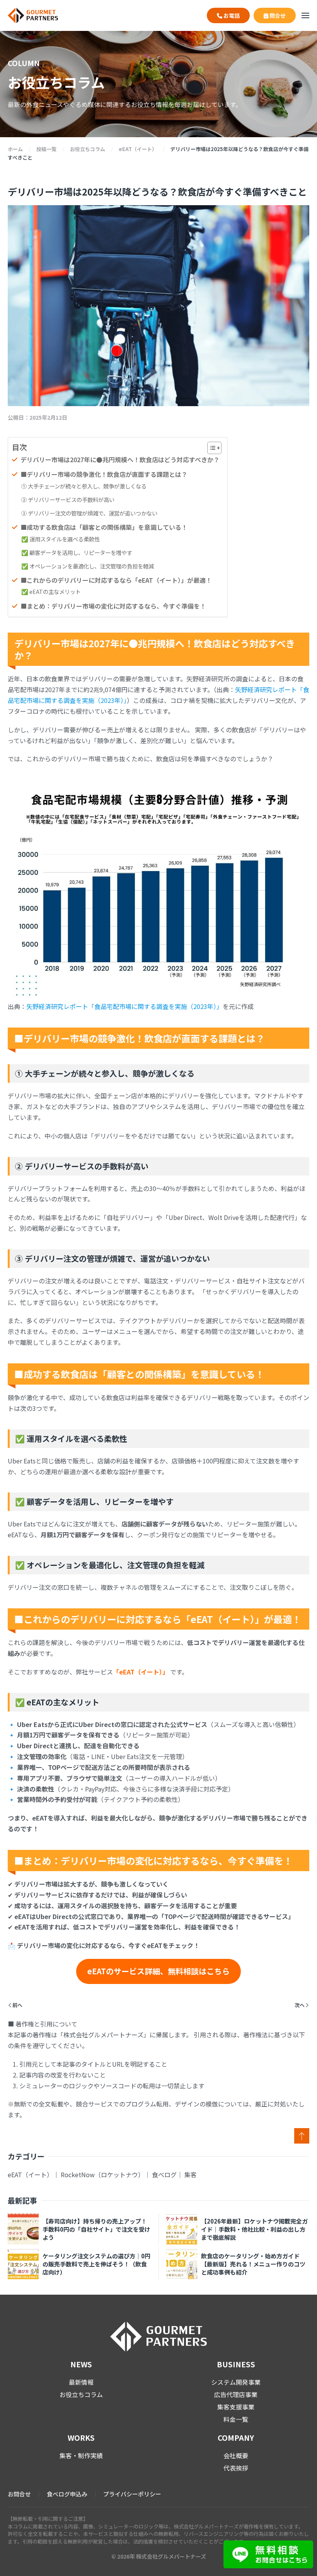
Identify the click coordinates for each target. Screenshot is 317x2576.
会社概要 (236, 2455)
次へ (300, 2005)
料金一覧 (236, 2419)
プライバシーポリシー (132, 2494)
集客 (191, 2174)
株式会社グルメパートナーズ (171, 2556)
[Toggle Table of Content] (210, 448)
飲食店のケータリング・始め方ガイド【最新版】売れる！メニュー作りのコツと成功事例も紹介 (253, 2264)
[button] (305, 15)
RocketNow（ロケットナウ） (102, 2174)
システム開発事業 (236, 2382)
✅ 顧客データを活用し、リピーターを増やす (77, 552)
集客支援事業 (236, 2407)
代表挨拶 (236, 2468)
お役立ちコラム (81, 2394)
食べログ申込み (67, 2494)
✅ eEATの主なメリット (51, 591)
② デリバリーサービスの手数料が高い (68, 499)
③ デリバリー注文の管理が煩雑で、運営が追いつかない (89, 513)
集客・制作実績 (81, 2455)
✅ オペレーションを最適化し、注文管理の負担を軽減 (88, 566)
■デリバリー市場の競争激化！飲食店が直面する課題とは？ (104, 474)
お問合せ (19, 2494)
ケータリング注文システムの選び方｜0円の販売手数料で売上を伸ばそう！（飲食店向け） (96, 2264)
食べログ (164, 2174)
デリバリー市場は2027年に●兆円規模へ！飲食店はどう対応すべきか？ (120, 459)
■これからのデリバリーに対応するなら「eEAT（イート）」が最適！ (116, 580)
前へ (17, 2005)
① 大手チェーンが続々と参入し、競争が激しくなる (84, 486)
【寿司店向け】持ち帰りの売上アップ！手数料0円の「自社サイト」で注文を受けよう (96, 2229)
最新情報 (81, 2382)
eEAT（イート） (30, 2174)
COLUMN (24, 63)
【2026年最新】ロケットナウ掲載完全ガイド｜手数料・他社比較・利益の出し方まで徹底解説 (254, 2229)
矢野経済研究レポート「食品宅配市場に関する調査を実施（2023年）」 (124, 1006)
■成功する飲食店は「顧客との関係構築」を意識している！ (104, 527)
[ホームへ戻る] (33, 15)
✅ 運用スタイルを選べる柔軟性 (61, 539)
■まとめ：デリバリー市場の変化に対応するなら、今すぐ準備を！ (113, 606)
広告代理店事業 (236, 2394)
